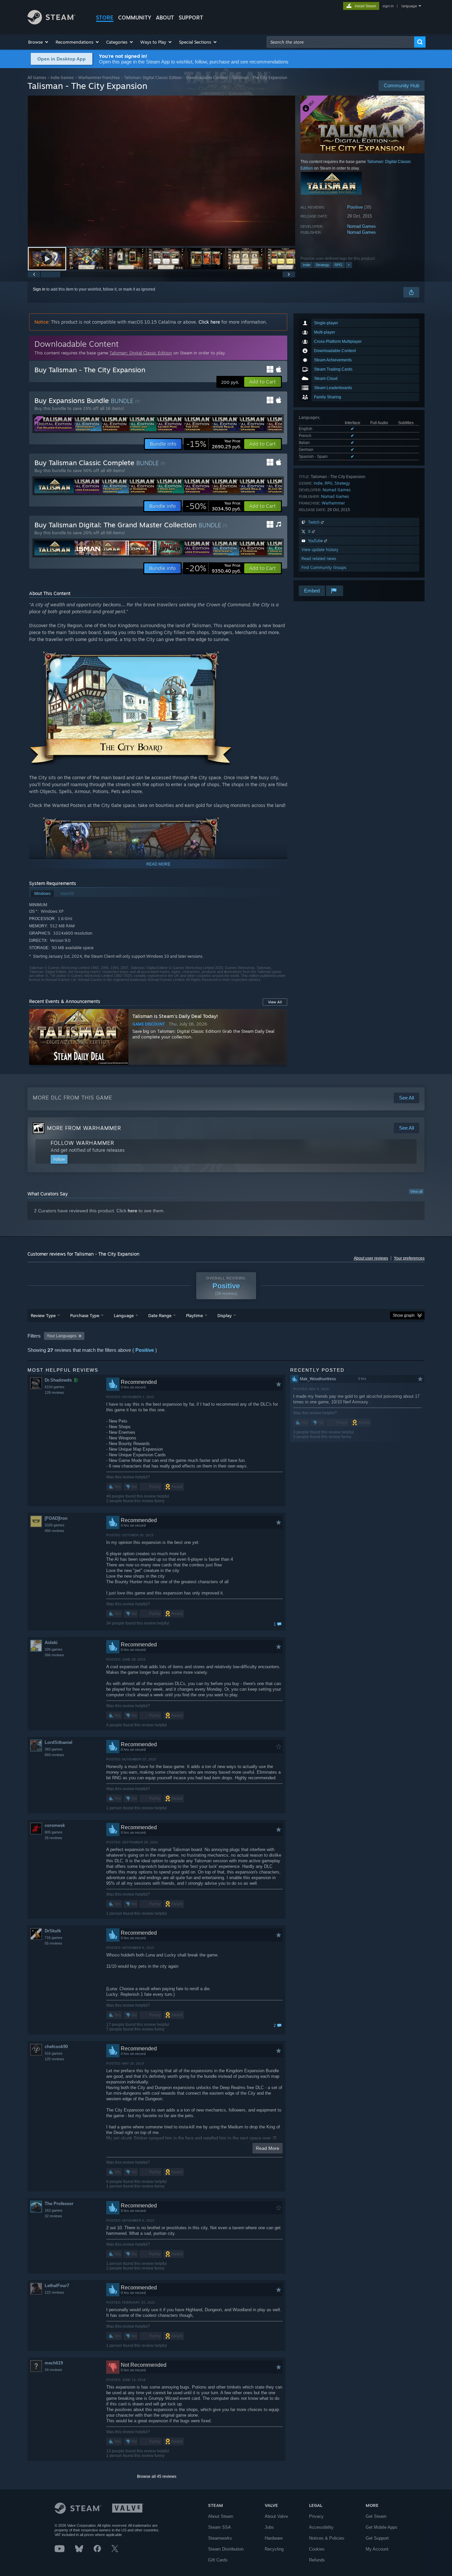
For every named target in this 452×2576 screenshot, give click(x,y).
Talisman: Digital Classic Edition (153, 78)
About (165, 18)
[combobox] (340, 42)
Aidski (51, 1643)
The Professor (59, 2204)
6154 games (55, 1387)
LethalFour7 (57, 2286)
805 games (54, 1832)
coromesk (55, 1825)
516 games (54, 2053)
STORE (105, 18)
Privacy (316, 2516)
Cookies (317, 2549)
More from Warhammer (84, 1128)
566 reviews (54, 1655)
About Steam (221, 2516)
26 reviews (53, 1838)
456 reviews (54, 1531)
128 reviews (54, 1392)
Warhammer (333, 503)
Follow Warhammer (82, 1143)
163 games (54, 2210)
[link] (214, 444)
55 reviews (53, 1943)
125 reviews (54, 2059)
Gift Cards (218, 2560)
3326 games (55, 1525)
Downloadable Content (207, 78)
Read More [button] (268, 2148)
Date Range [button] (160, 1315)
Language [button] (124, 1315)
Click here (209, 322)
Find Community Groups (324, 567)
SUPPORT (191, 18)
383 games (54, 1749)
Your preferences (409, 1258)
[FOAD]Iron (56, 1518)
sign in (388, 6)
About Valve (276, 2516)
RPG (339, 265)
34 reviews (53, 2370)
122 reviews (54, 2292)
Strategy (322, 265)
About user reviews (371, 1258)
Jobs (269, 2527)
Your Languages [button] (62, 1336)
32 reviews (53, 2216)
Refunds (317, 2560)
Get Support (377, 2538)
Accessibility (321, 2527)
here (133, 1211)
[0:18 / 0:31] (161, 171)
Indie (307, 265)
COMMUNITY (135, 18)
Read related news (319, 559)
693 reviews (54, 1755)
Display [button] (225, 1315)
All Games (37, 78)
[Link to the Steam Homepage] (51, 23)
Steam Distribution (226, 2549)
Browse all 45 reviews (157, 2476)
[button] (39, 42)
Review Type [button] (43, 1315)
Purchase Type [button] (85, 1315)
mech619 (54, 2363)
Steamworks (220, 2538)
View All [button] (275, 1002)
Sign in (39, 289)
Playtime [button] (194, 1315)
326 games (54, 1649)
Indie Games (62, 78)
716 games (54, 1938)
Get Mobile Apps (382, 2527)
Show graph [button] (404, 1315)
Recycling (274, 2549)
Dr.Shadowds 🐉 (62, 1380)
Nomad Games (362, 226)
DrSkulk (53, 1931)
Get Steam (376, 2516)
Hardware (274, 2538)
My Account (377, 2549)
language (409, 6)
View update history (320, 550)
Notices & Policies (327, 2538)
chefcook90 (56, 2047)
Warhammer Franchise (99, 78)
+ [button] (349, 265)
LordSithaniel (59, 1742)
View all (416, 1191)
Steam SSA (220, 2527)
